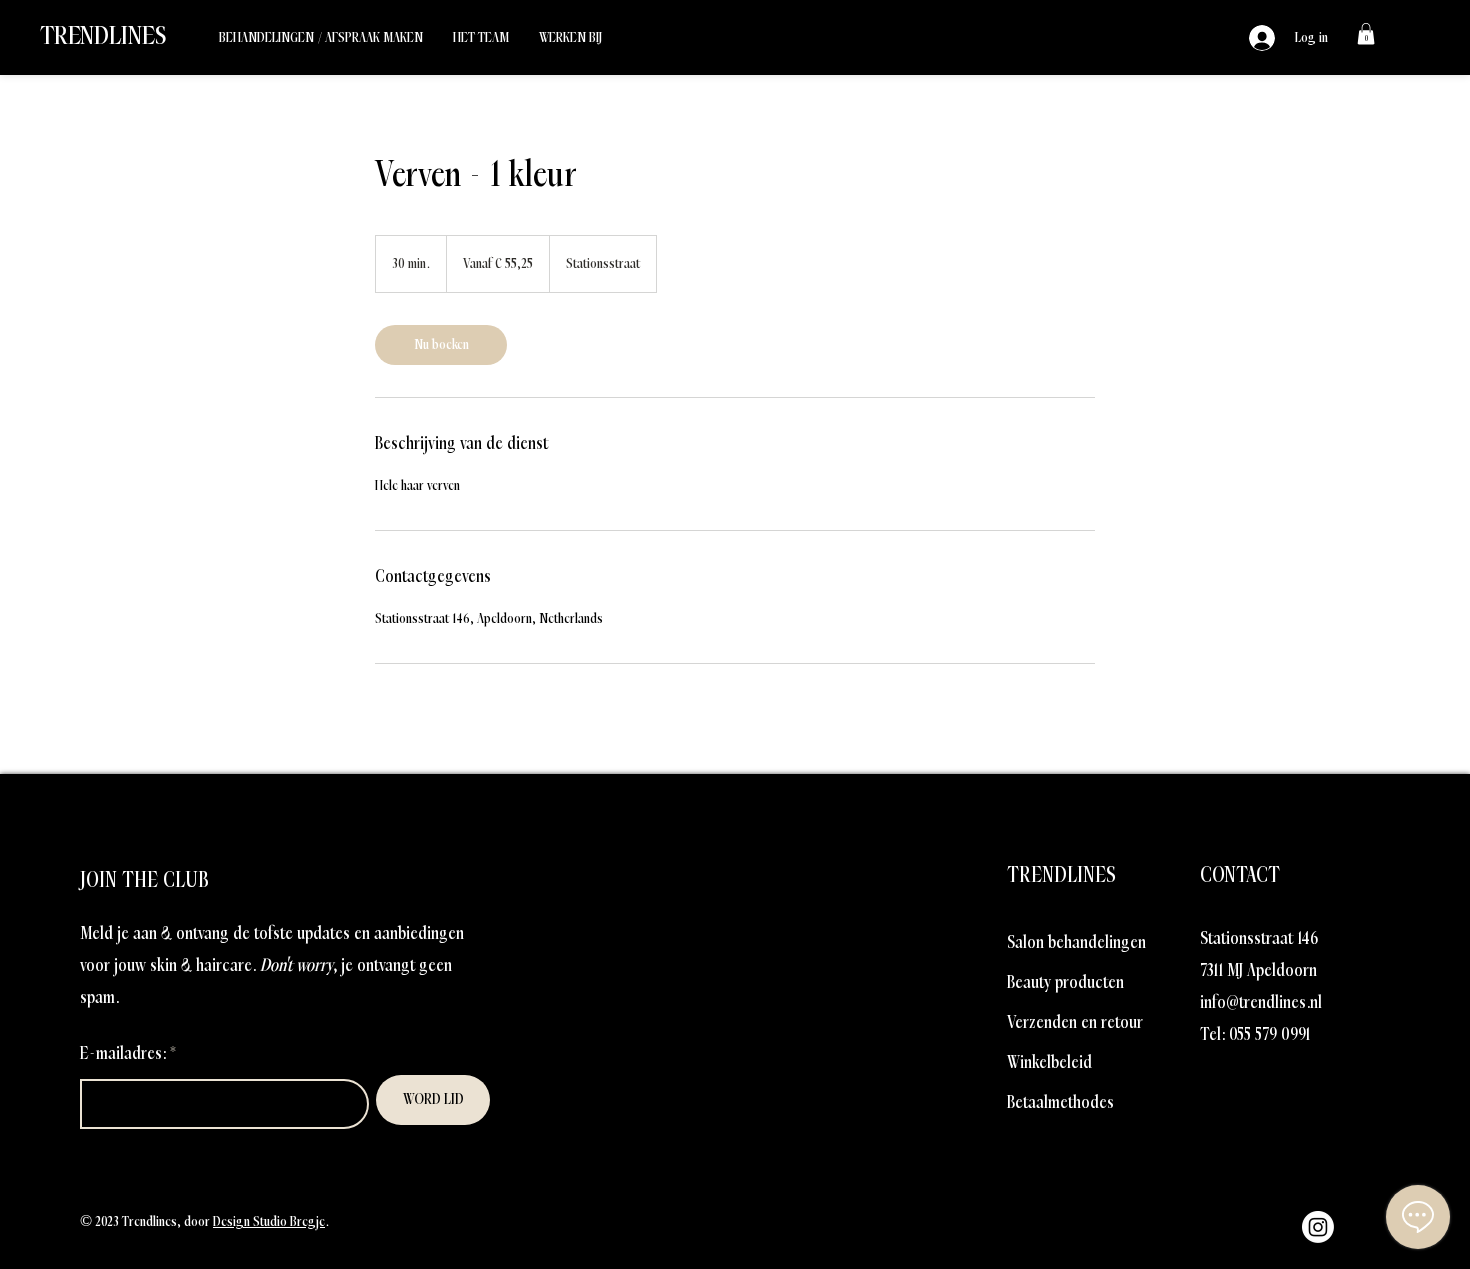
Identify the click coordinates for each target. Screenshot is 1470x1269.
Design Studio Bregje (269, 1221)
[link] (1366, 34)
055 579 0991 (1269, 1034)
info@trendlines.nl (1261, 1002)
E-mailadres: (123, 1053)
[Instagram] (1318, 1227)
